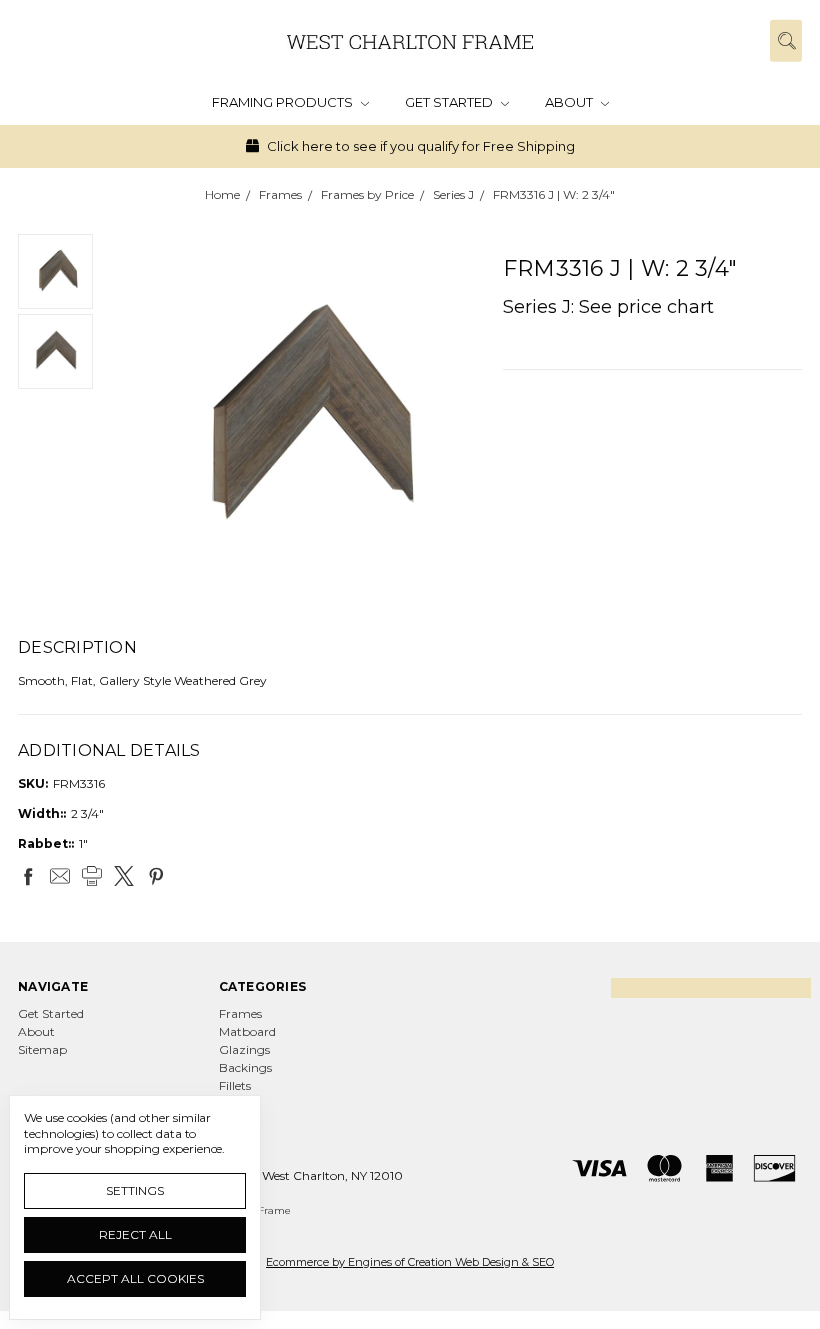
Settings (135, 1190)
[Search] (786, 40)
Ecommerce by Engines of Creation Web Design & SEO (410, 1262)
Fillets (235, 1085)
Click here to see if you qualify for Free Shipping (419, 146)
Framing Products (284, 102)
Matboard (247, 1031)
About (570, 102)
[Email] (60, 876)
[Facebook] (28, 876)
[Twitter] (124, 876)
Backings (245, 1067)
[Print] (92, 876)
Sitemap (42, 1049)
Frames (240, 1013)
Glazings (244, 1049)
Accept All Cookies (135, 1278)
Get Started (450, 102)
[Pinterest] (156, 876)
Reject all (135, 1234)
